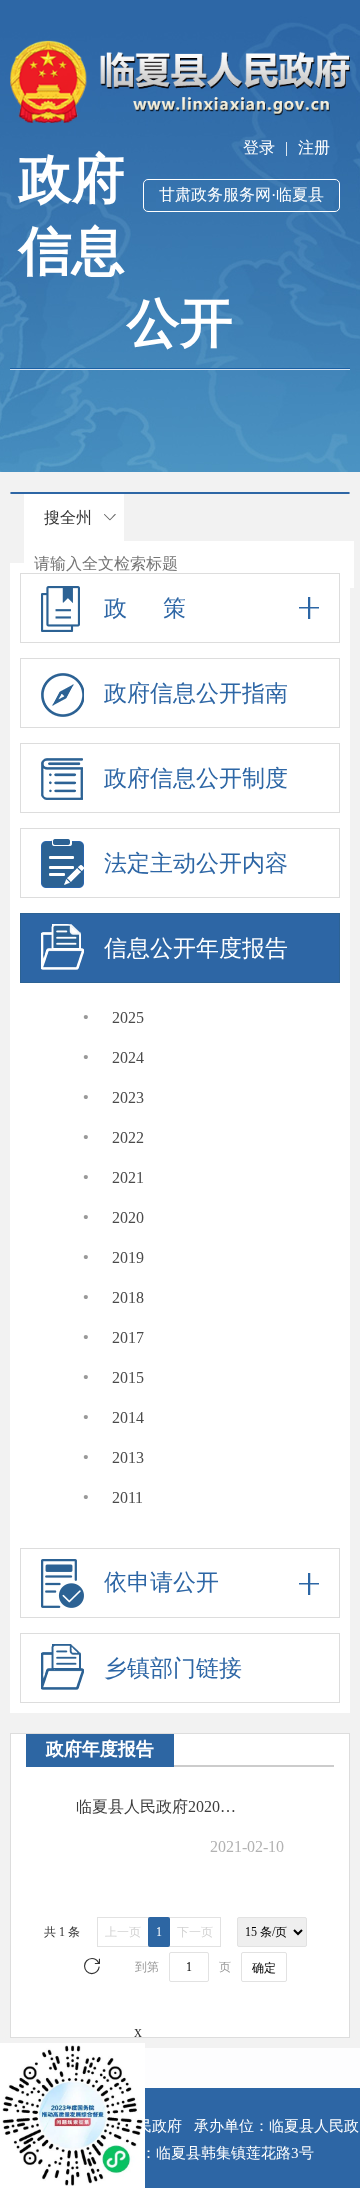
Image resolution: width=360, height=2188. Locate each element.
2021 (128, 1177)
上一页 (123, 1932)
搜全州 (68, 517)
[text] (189, 564)
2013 (128, 1457)
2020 (128, 1217)
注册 (314, 147)
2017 (128, 1337)
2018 (128, 1297)
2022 (128, 1137)
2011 (127, 1497)
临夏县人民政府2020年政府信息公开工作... (163, 1806)
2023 (128, 1097)
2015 (128, 1377)
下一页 (195, 1932)
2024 (128, 1057)
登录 (259, 147)
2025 (128, 1017)
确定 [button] (264, 1968)
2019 (128, 1257)
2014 (128, 1417)
